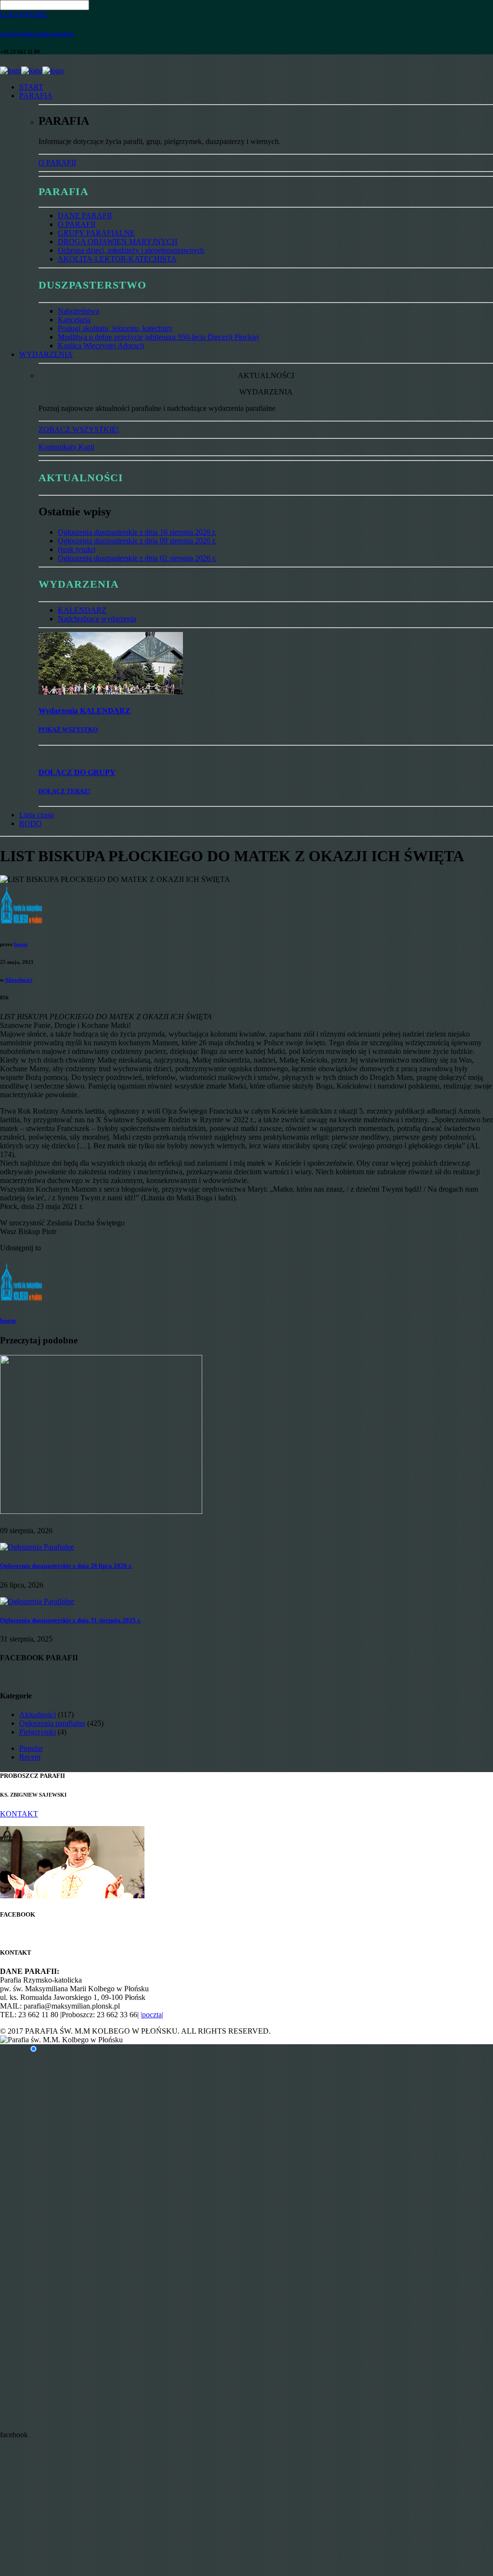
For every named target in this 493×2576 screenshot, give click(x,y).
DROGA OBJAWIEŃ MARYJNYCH (118, 242)
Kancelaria (74, 320)
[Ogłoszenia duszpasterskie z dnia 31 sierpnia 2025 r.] (37, 1601)
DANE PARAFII (85, 216)
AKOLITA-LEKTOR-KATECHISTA (117, 259)
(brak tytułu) (77, 549)
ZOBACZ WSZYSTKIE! (79, 429)
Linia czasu (37, 815)
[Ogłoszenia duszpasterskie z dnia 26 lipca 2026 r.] (37, 1547)
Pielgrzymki (38, 1732)
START (31, 87)
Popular (31, 1748)
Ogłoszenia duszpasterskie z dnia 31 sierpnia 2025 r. (71, 1620)
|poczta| (152, 2015)
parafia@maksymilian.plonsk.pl (37, 34)
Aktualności (19, 980)
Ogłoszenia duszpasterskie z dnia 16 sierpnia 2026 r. (137, 532)
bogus (21, 944)
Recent (30, 1757)
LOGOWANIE (24, 14)
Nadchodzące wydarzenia (97, 619)
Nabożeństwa (78, 311)
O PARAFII (57, 163)
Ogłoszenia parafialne (52, 1723)
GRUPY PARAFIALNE (96, 233)
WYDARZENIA (46, 354)
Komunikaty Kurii (66, 447)
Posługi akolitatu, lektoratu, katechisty (115, 328)
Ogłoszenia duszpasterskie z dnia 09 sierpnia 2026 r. (137, 541)
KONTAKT (19, 1814)
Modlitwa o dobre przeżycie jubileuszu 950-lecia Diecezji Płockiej (158, 337)
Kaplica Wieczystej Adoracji (101, 346)
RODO (31, 823)
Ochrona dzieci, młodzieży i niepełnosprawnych (131, 250)
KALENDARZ (82, 610)
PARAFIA (36, 96)
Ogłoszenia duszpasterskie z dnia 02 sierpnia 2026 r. (137, 558)
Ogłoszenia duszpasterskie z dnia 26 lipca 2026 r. (66, 1566)
